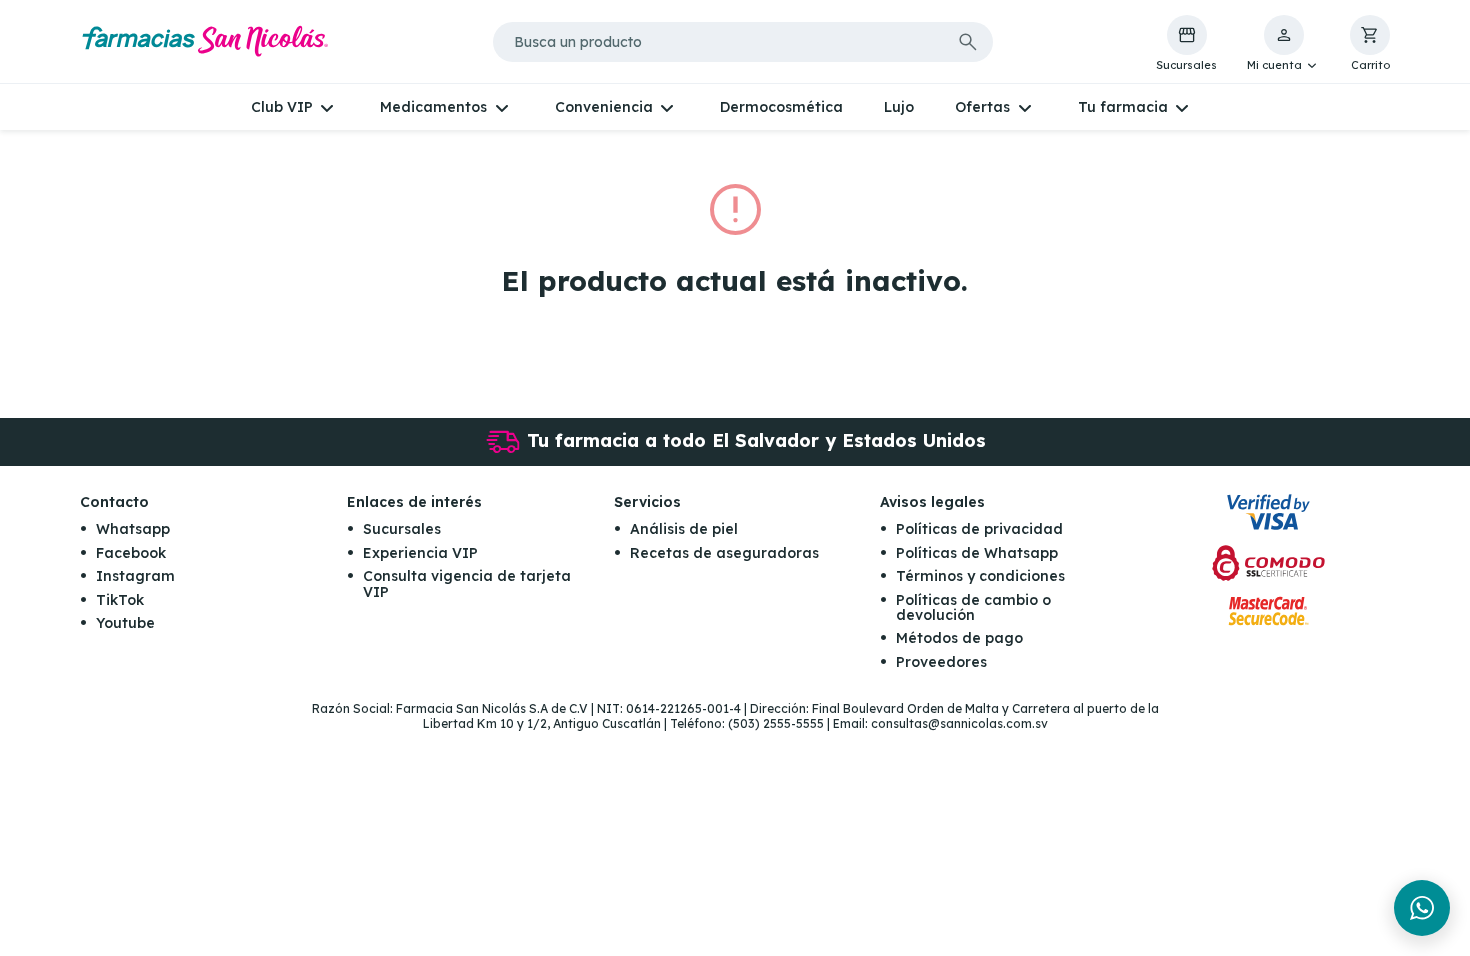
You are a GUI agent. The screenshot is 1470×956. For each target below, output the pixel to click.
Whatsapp (133, 529)
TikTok (120, 600)
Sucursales (402, 529)
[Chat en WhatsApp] (1422, 908)
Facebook (131, 553)
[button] (1283, 44)
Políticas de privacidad (979, 529)
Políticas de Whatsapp (977, 553)
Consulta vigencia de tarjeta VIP (467, 583)
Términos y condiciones (980, 576)
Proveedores (941, 662)
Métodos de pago (959, 638)
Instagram (135, 576)
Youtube (125, 623)
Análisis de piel (684, 529)
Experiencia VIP (420, 553)
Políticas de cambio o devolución (973, 607)
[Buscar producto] (968, 42)
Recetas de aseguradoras (724, 553)
